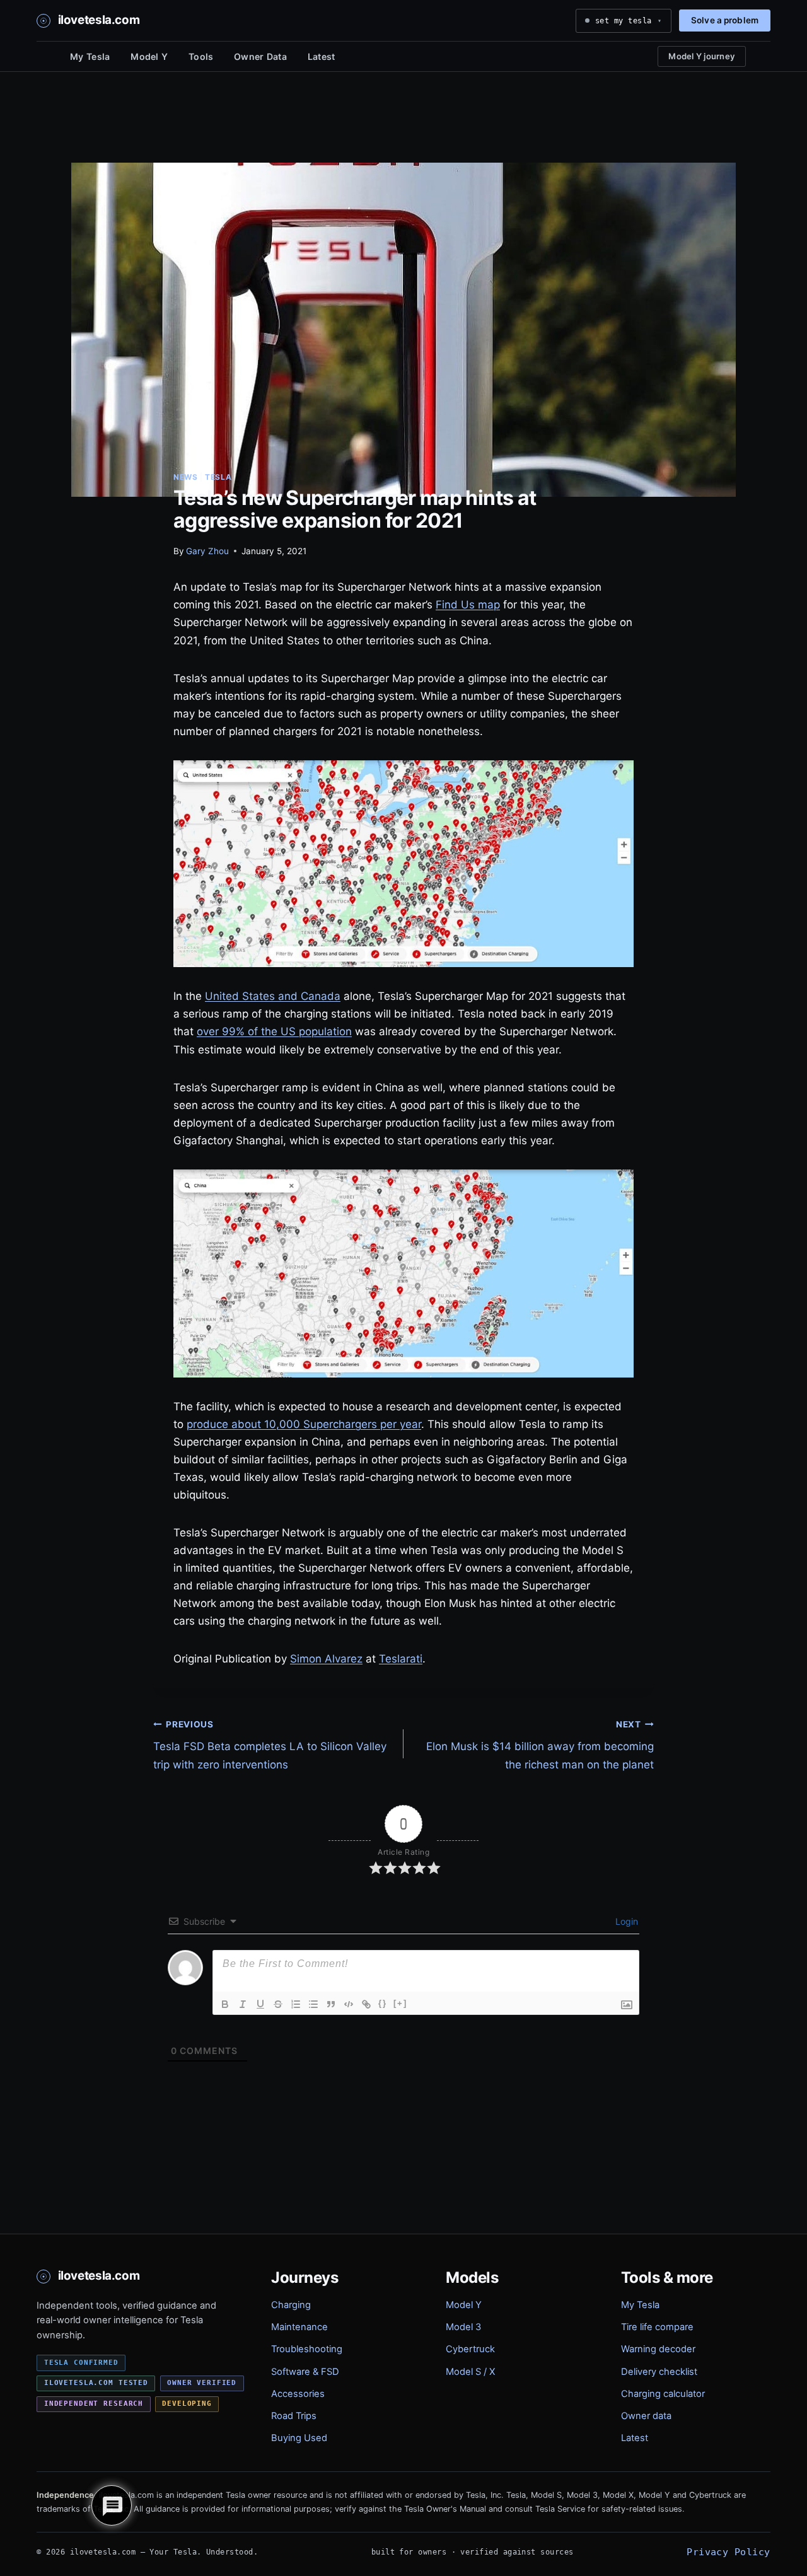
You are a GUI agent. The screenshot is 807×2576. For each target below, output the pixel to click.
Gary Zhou (207, 551)
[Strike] (278, 2004)
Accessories (298, 2394)
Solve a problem (725, 20)
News (185, 477)
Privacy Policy (728, 2552)
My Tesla (90, 56)
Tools (201, 56)
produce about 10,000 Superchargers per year (304, 1424)
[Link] (366, 2004)
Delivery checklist (659, 2372)
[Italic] (243, 2004)
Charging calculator (663, 2394)
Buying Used (299, 2438)
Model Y (149, 56)
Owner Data (260, 56)
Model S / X (470, 2372)
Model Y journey (702, 56)
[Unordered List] (313, 2004)
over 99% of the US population (274, 1031)
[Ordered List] (296, 2004)
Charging (291, 2305)
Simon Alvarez (326, 1659)
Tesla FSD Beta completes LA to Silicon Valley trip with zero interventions (270, 1745)
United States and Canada (273, 996)
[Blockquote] (331, 2004)
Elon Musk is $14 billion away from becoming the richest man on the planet (540, 1745)
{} (383, 2003)
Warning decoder (658, 2349)
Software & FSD (305, 2372)
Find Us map (468, 605)
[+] (400, 2003)
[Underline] (260, 2004)
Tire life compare (657, 2327)
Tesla (218, 477)
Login (625, 1921)
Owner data (646, 2416)
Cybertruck (470, 2349)
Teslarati (401, 1659)
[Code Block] (349, 2004)
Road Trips (294, 2416)
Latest (322, 56)
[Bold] (225, 2004)
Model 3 (463, 2327)
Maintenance (299, 2327)
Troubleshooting (307, 2349)
